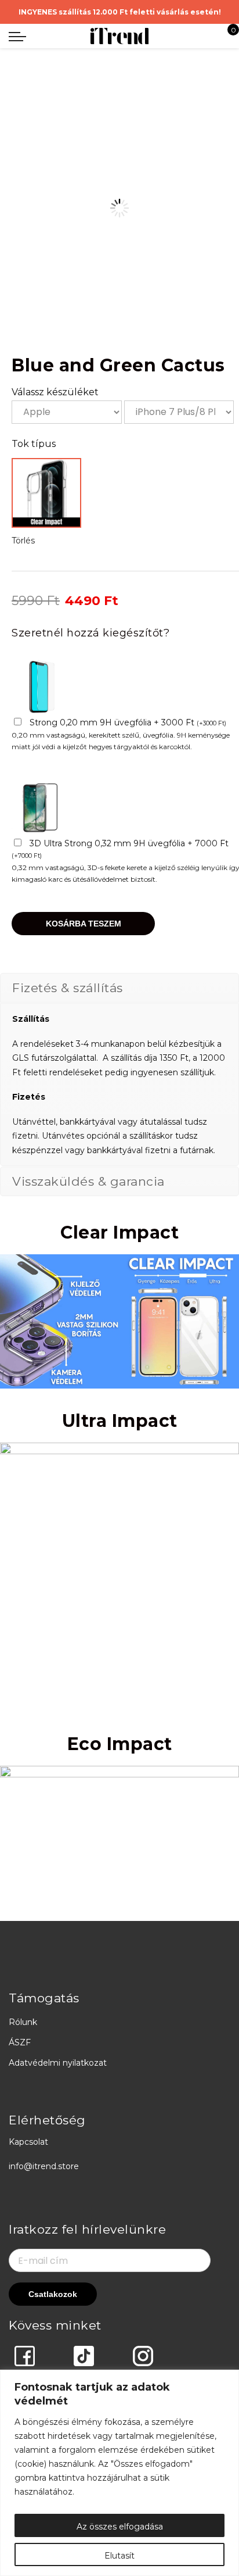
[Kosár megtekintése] (225, 36)
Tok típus (34, 444)
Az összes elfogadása (120, 2527)
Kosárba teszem (84, 924)
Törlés (23, 541)
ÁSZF (20, 2042)
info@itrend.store (44, 2166)
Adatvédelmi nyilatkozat (58, 2063)
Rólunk (23, 2022)
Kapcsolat (28, 2142)
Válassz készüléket (55, 392)
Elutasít (119, 2556)
